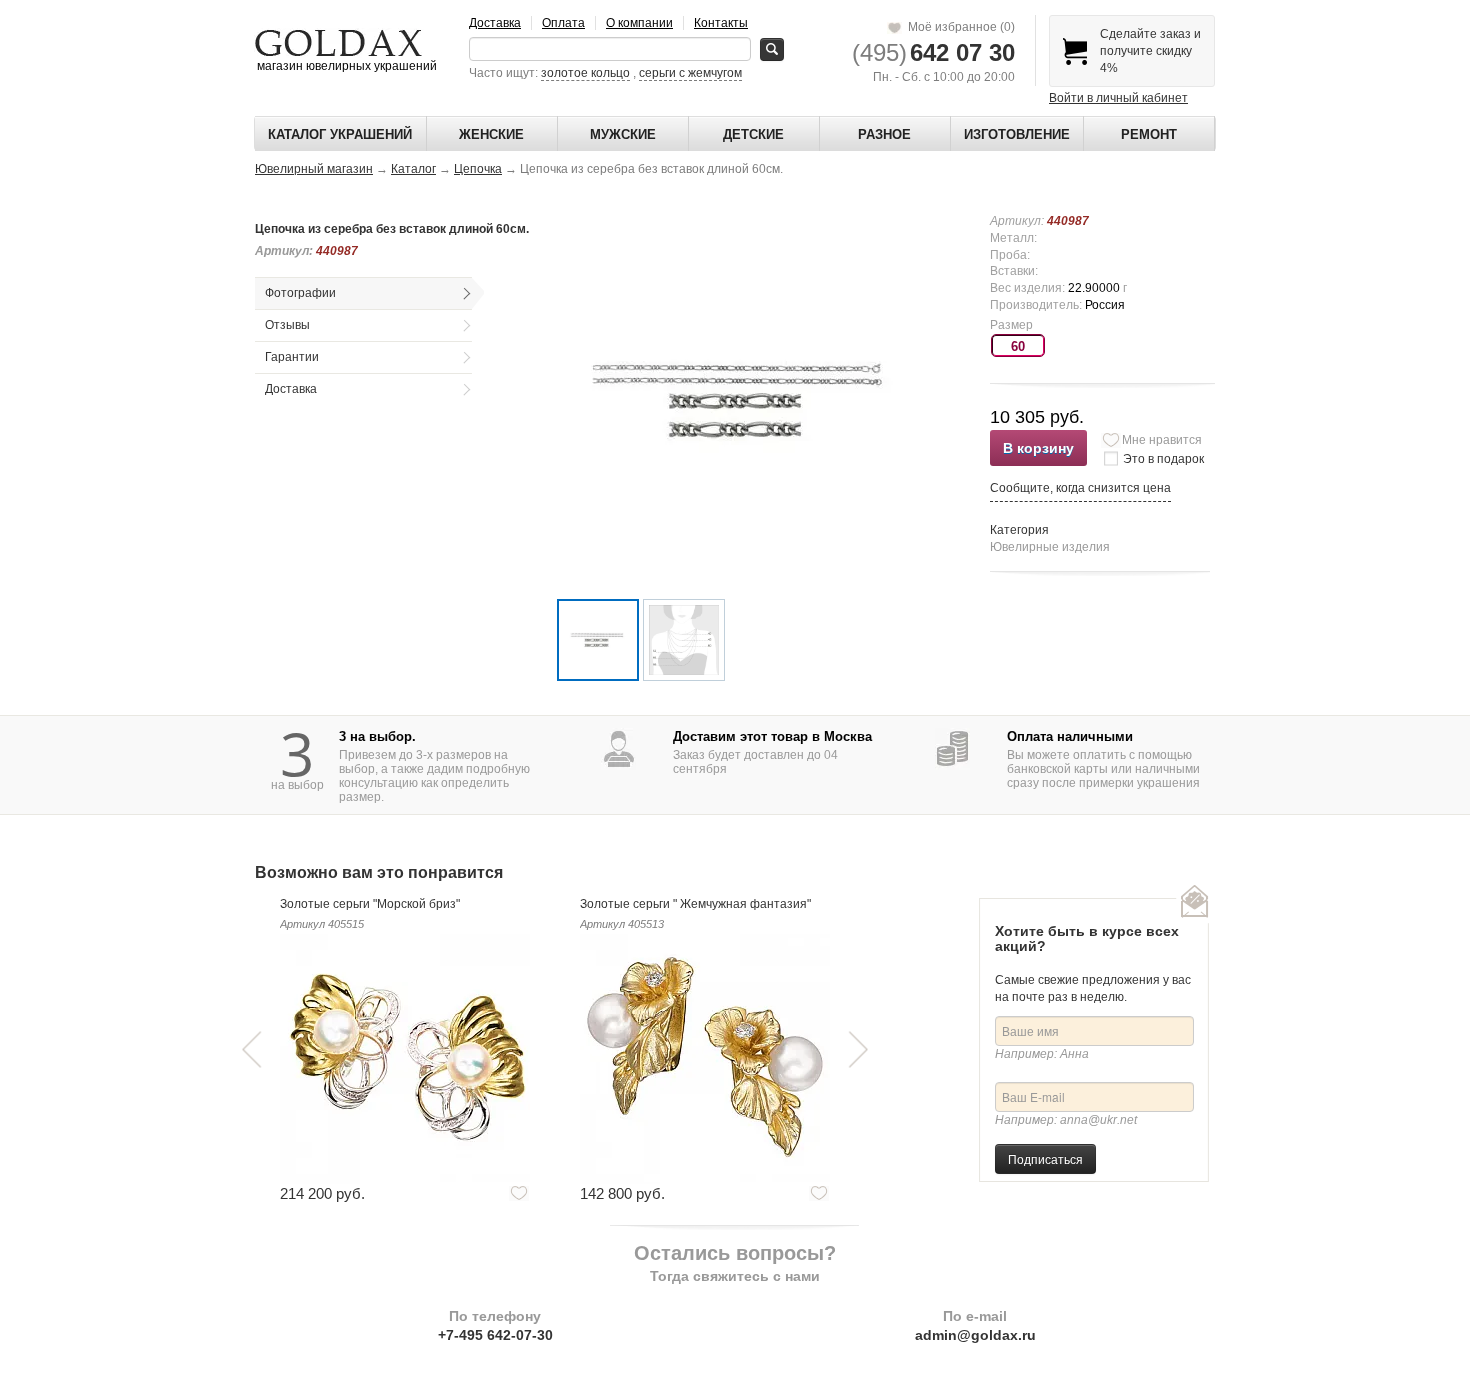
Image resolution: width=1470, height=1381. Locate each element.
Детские (753, 134)
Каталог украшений (340, 134)
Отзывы (287, 325)
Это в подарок (1163, 459)
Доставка (495, 23)
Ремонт (1149, 134)
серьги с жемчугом (690, 73)
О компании (639, 23)
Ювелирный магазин (314, 169)
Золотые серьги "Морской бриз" (370, 904)
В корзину (1038, 448)
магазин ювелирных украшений (345, 66)
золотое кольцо (585, 73)
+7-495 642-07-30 (495, 1335)
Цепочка (478, 169)
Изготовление (1017, 134)
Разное (884, 134)
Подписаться (1045, 1158)
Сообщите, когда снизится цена (1080, 488)
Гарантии (292, 357)
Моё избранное (958, 27)
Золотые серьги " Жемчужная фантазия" (695, 904)
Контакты (721, 23)
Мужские (623, 134)
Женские (491, 134)
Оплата (563, 23)
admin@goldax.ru (975, 1335)
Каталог (413, 169)
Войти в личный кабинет (1118, 98)
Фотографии (300, 293)
